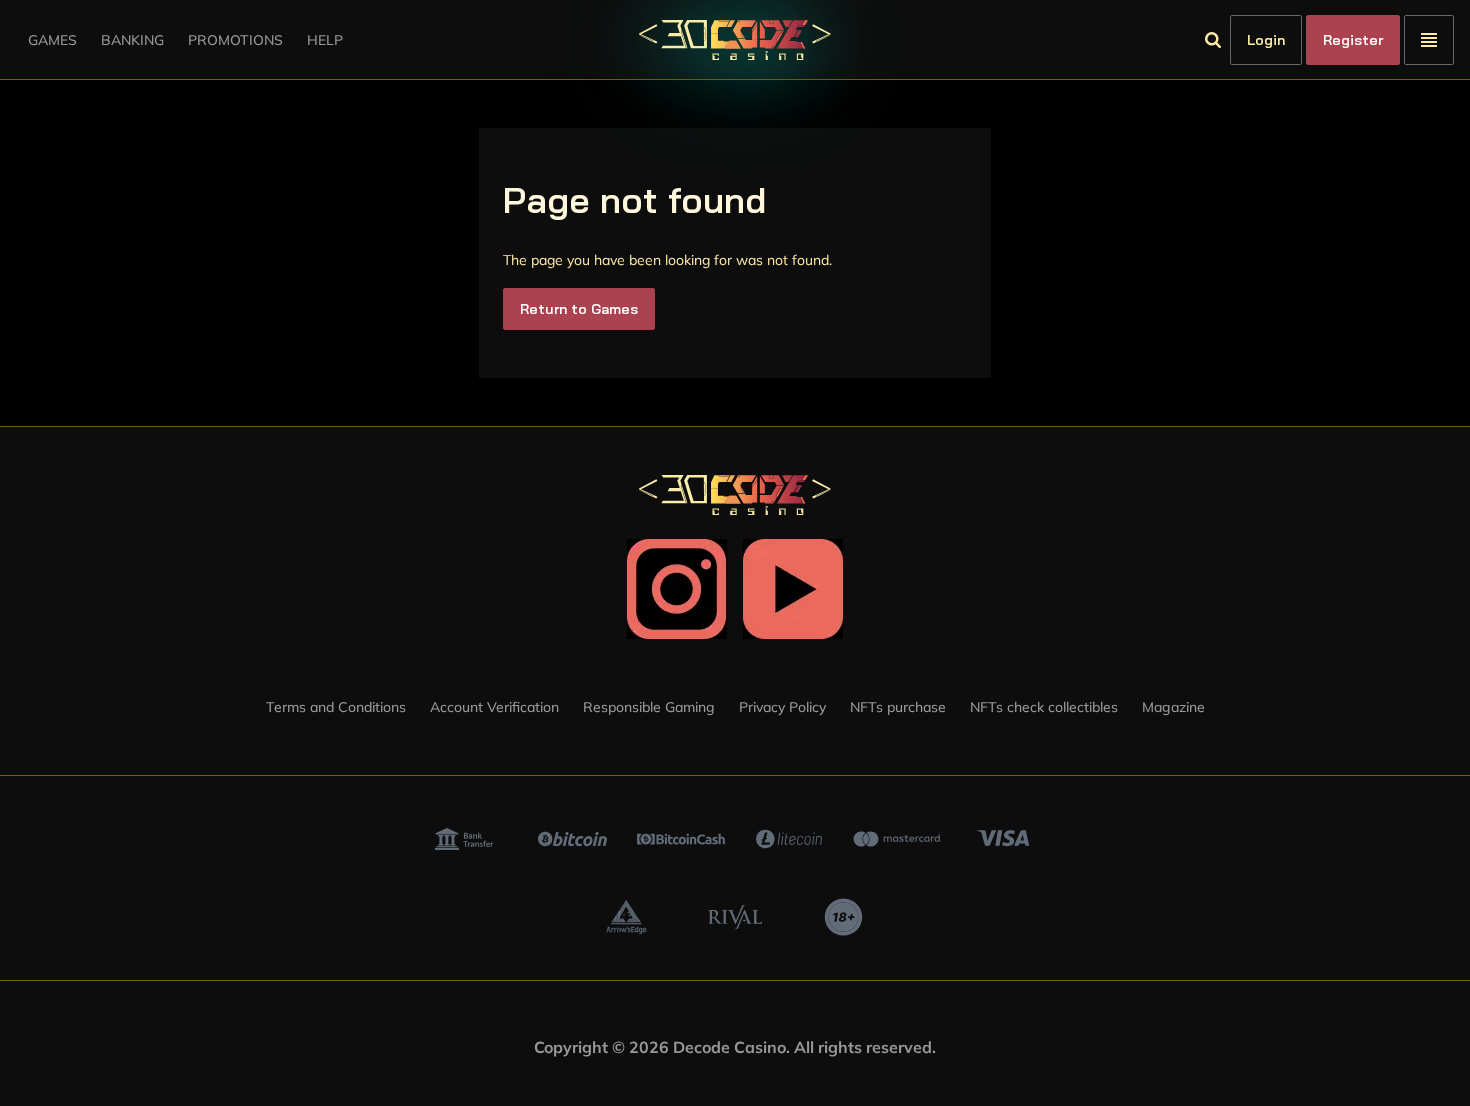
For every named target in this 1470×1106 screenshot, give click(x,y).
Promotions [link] (235, 40)
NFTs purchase (898, 707)
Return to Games (579, 309)
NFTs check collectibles (1044, 707)
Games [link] (52, 40)
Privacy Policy (782, 707)
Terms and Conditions (336, 707)
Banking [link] (132, 40)
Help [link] (325, 40)
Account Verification (494, 707)
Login (1266, 40)
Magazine (1173, 707)
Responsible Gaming (649, 707)
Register (1353, 40)
